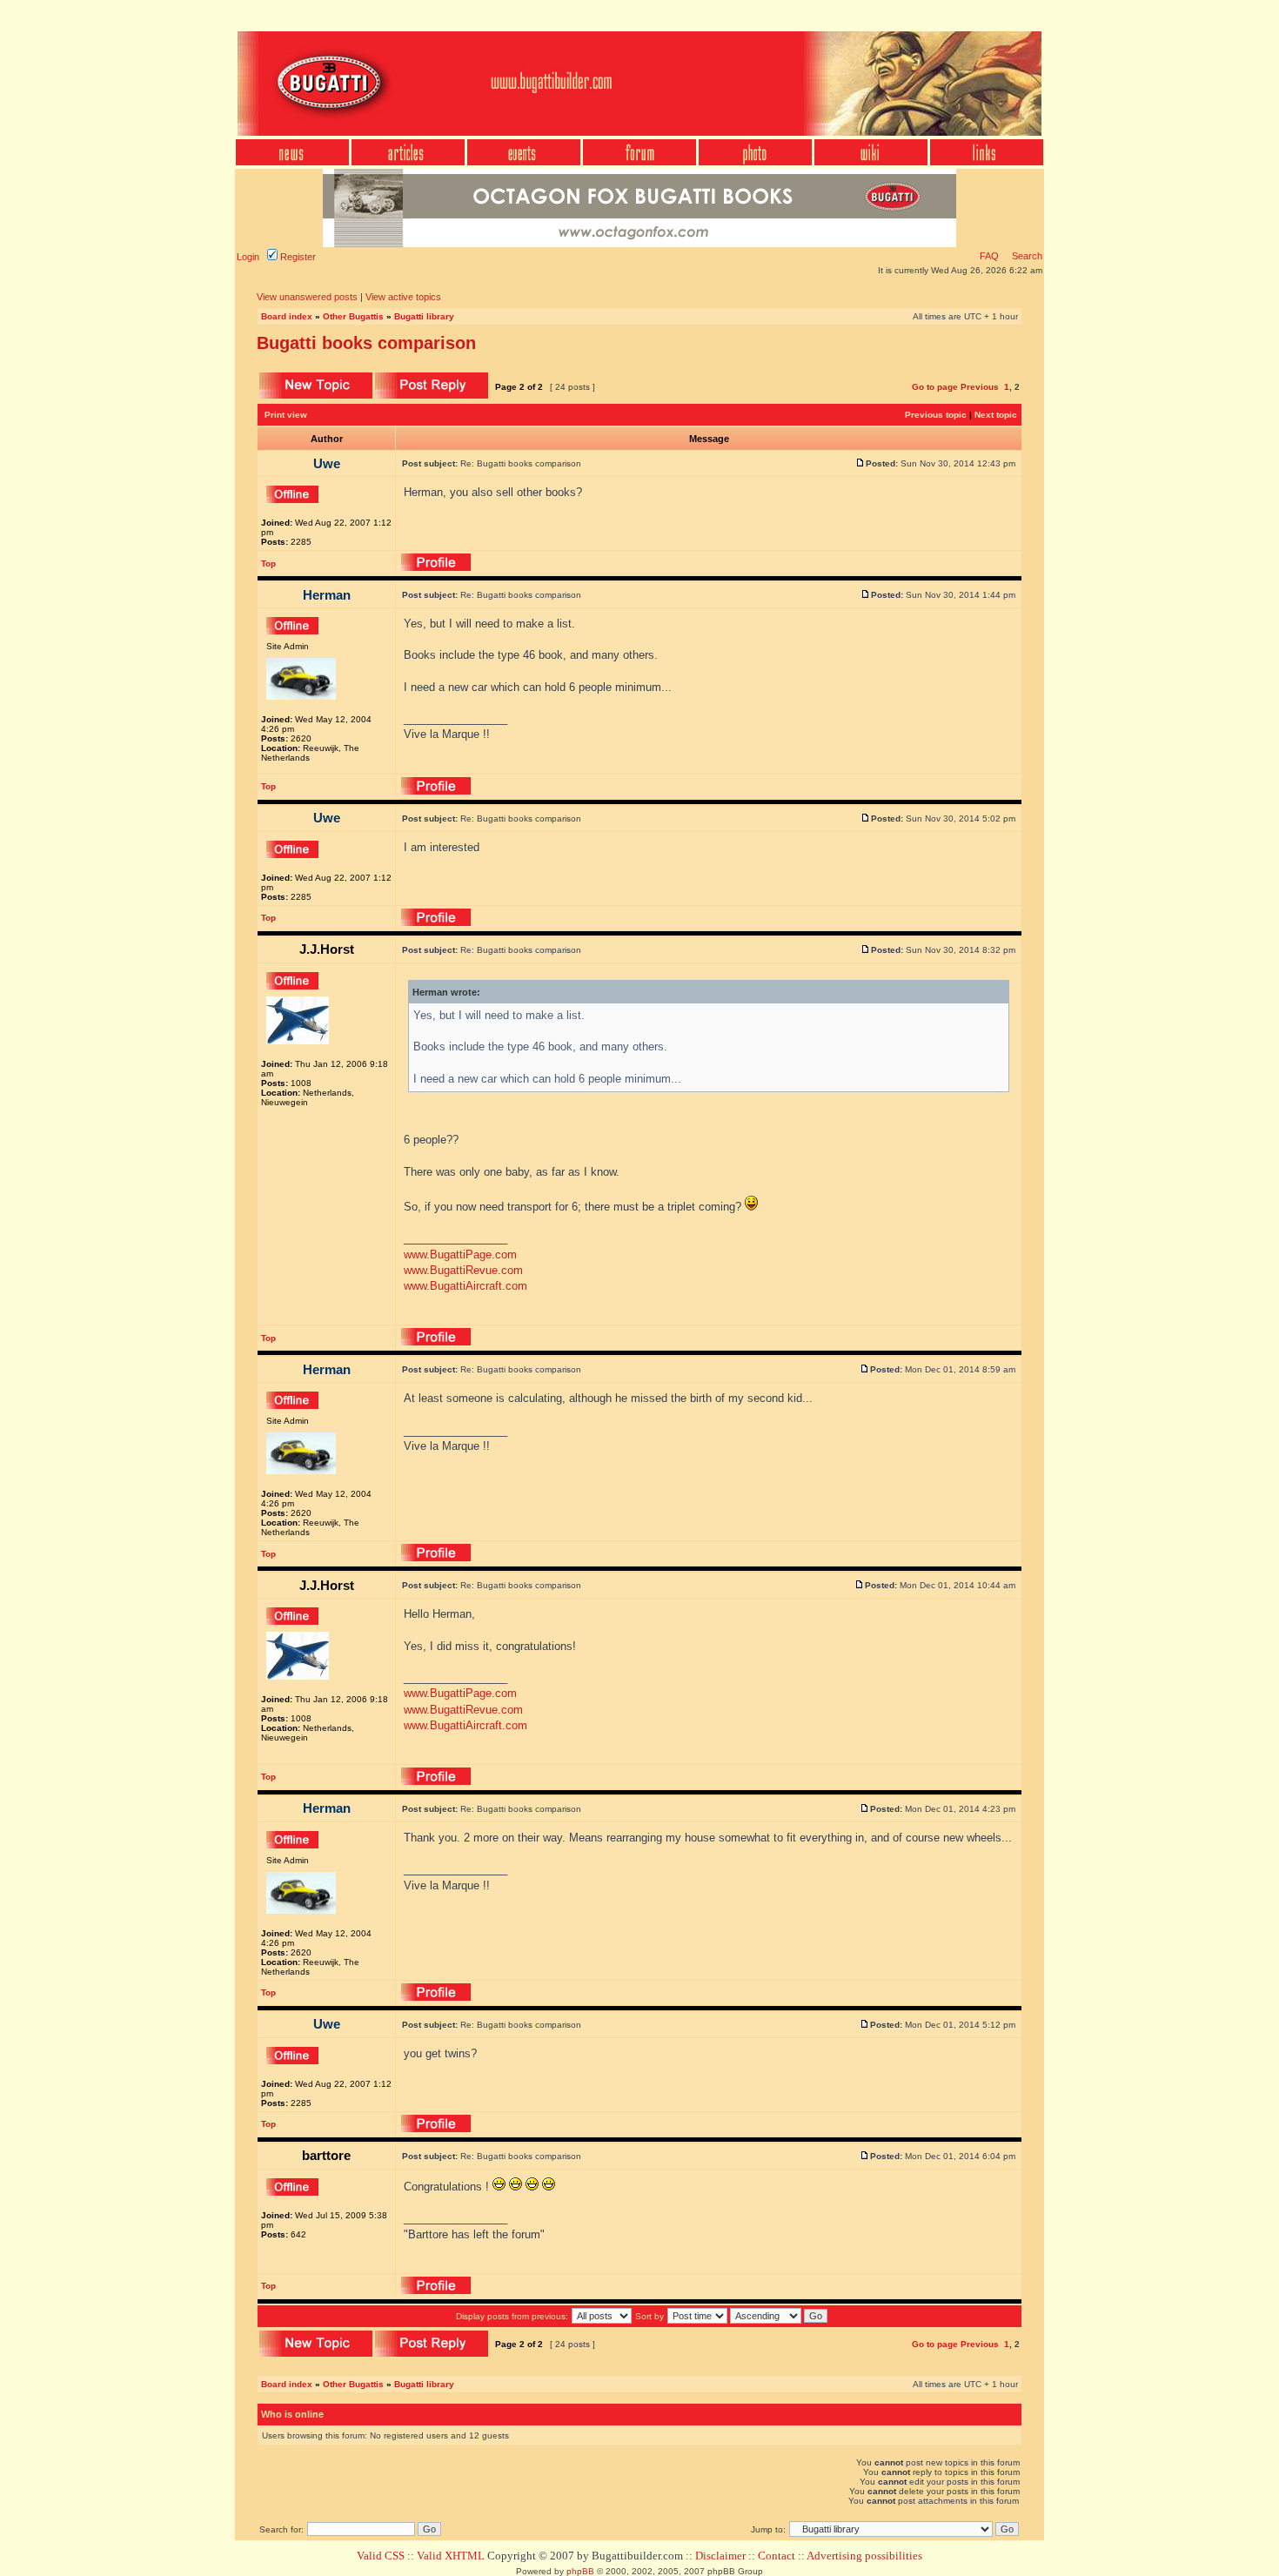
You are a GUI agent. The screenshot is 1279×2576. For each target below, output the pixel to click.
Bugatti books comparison (366, 343)
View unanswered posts (307, 297)
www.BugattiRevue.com (463, 1270)
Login (248, 257)
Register (297, 257)
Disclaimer (720, 2556)
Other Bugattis (353, 316)
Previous (980, 387)
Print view (286, 415)
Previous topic (936, 415)
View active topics (403, 297)
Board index (287, 316)
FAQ (989, 256)
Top (268, 563)
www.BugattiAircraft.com (465, 1286)
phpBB (580, 2571)
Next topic (996, 415)
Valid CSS (381, 2556)
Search (1026, 256)
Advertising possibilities (864, 2556)
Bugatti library (424, 316)
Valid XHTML (451, 2556)
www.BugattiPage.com (460, 1254)
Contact (777, 2556)
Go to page (935, 387)
